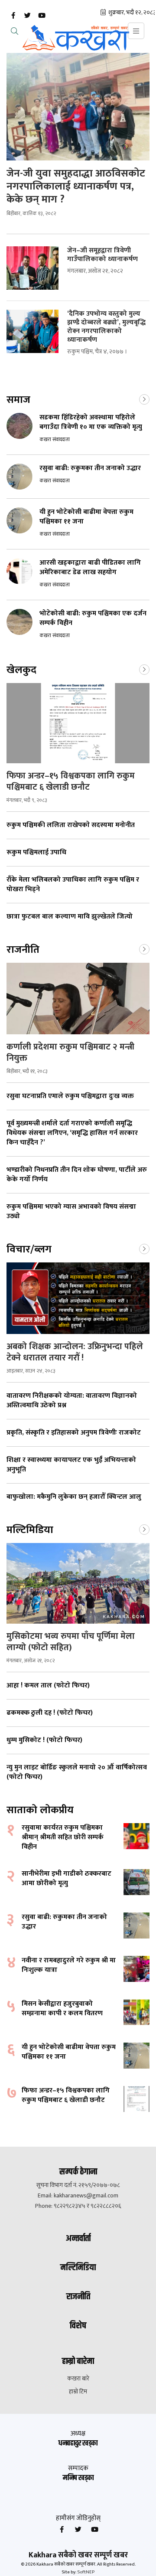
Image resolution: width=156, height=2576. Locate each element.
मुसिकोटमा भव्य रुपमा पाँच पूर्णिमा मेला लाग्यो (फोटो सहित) (71, 1642)
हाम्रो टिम (78, 2392)
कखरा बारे (78, 2379)
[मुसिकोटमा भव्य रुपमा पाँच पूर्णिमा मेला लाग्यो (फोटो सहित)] (78, 1583)
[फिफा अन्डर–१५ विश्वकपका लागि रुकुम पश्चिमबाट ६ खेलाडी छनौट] (78, 723)
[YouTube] (42, 16)
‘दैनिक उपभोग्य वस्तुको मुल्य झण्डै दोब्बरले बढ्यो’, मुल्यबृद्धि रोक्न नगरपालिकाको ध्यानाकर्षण (106, 327)
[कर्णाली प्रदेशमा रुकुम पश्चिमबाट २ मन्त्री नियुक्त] (78, 999)
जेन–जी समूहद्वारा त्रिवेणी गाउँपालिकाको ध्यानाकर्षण (104, 255)
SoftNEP (86, 2572)
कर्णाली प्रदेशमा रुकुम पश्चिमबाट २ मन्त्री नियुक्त (70, 1053)
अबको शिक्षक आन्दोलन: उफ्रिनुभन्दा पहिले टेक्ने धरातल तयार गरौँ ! (75, 1352)
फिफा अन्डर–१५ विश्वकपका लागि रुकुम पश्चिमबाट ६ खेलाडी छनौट (71, 781)
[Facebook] (13, 16)
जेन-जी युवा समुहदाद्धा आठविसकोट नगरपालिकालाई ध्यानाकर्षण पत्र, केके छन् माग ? (76, 186)
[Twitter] (27, 16)
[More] (144, 399)
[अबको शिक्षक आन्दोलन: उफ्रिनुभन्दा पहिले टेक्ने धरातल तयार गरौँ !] (78, 1298)
